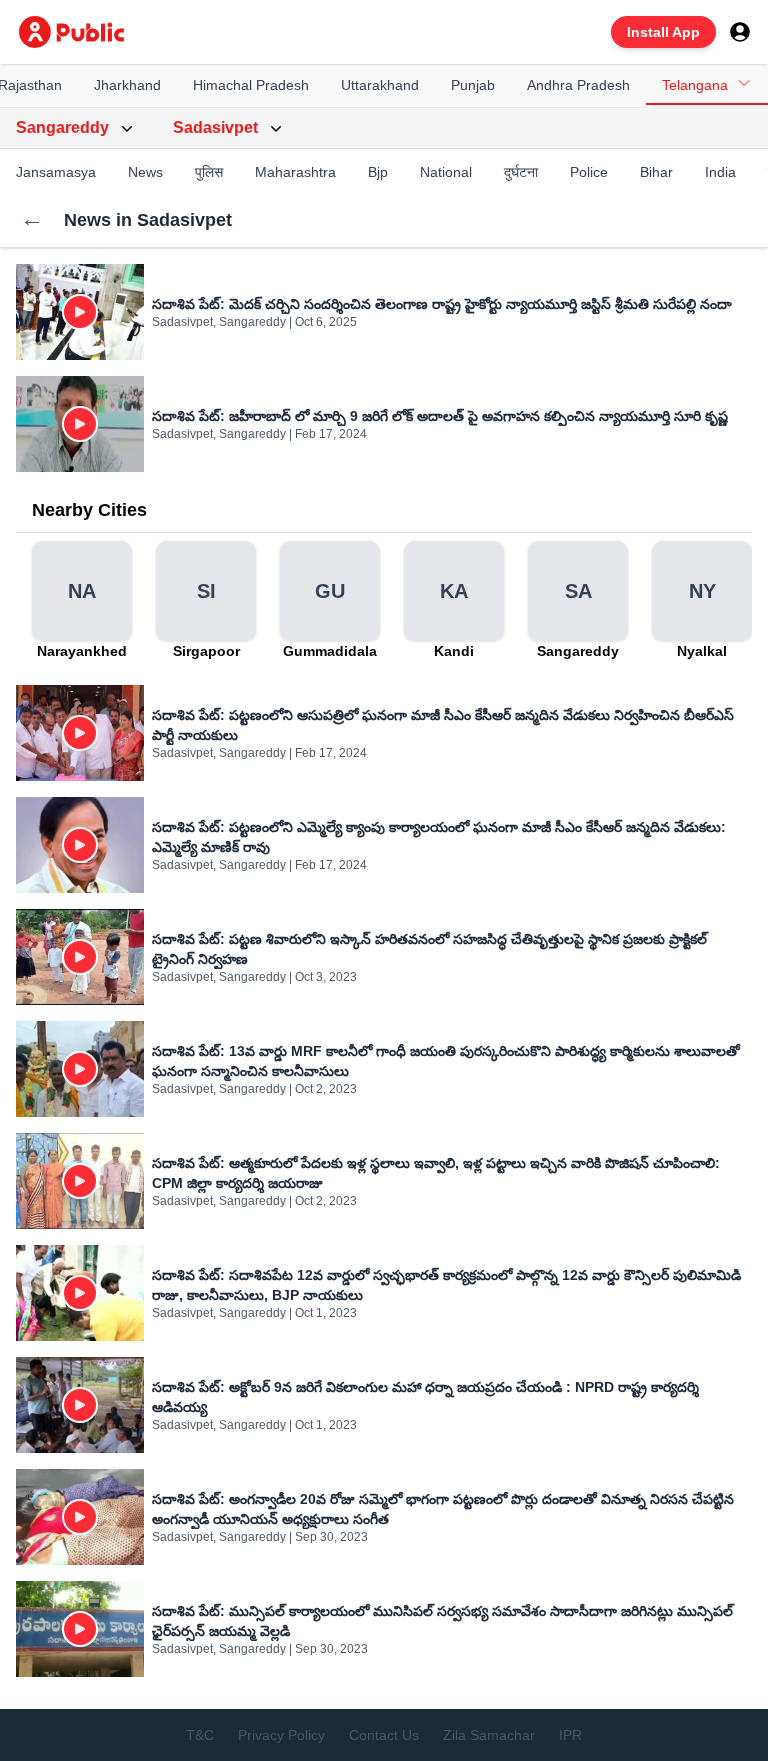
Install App (663, 32)
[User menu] (740, 32)
